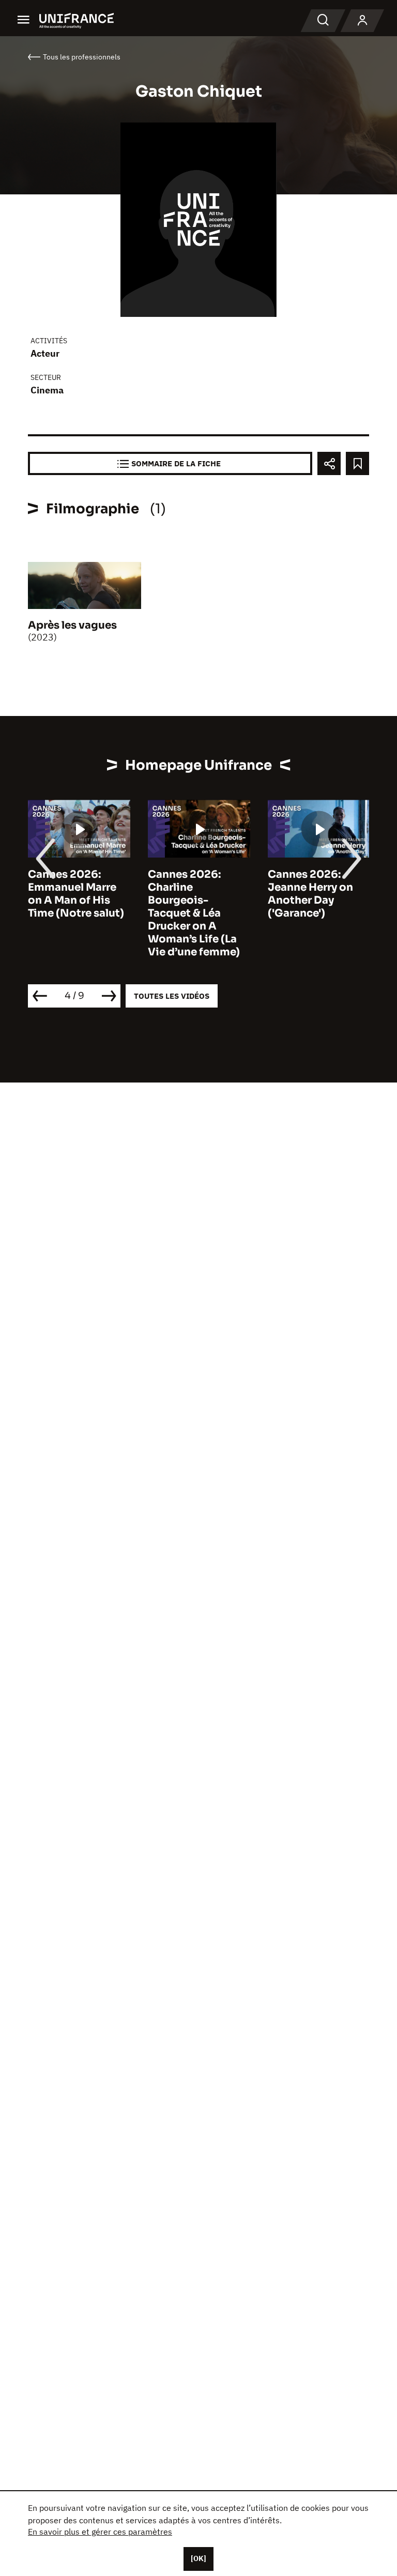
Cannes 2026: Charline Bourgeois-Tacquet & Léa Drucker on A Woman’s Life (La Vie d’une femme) (194, 913)
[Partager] (329, 463)
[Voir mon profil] (362, 21)
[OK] (198, 2558)
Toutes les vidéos (172, 996)
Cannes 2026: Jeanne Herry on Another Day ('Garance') (310, 894)
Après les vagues (72, 625)
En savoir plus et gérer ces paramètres (100, 2532)
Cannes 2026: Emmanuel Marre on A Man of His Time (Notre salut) (76, 894)
